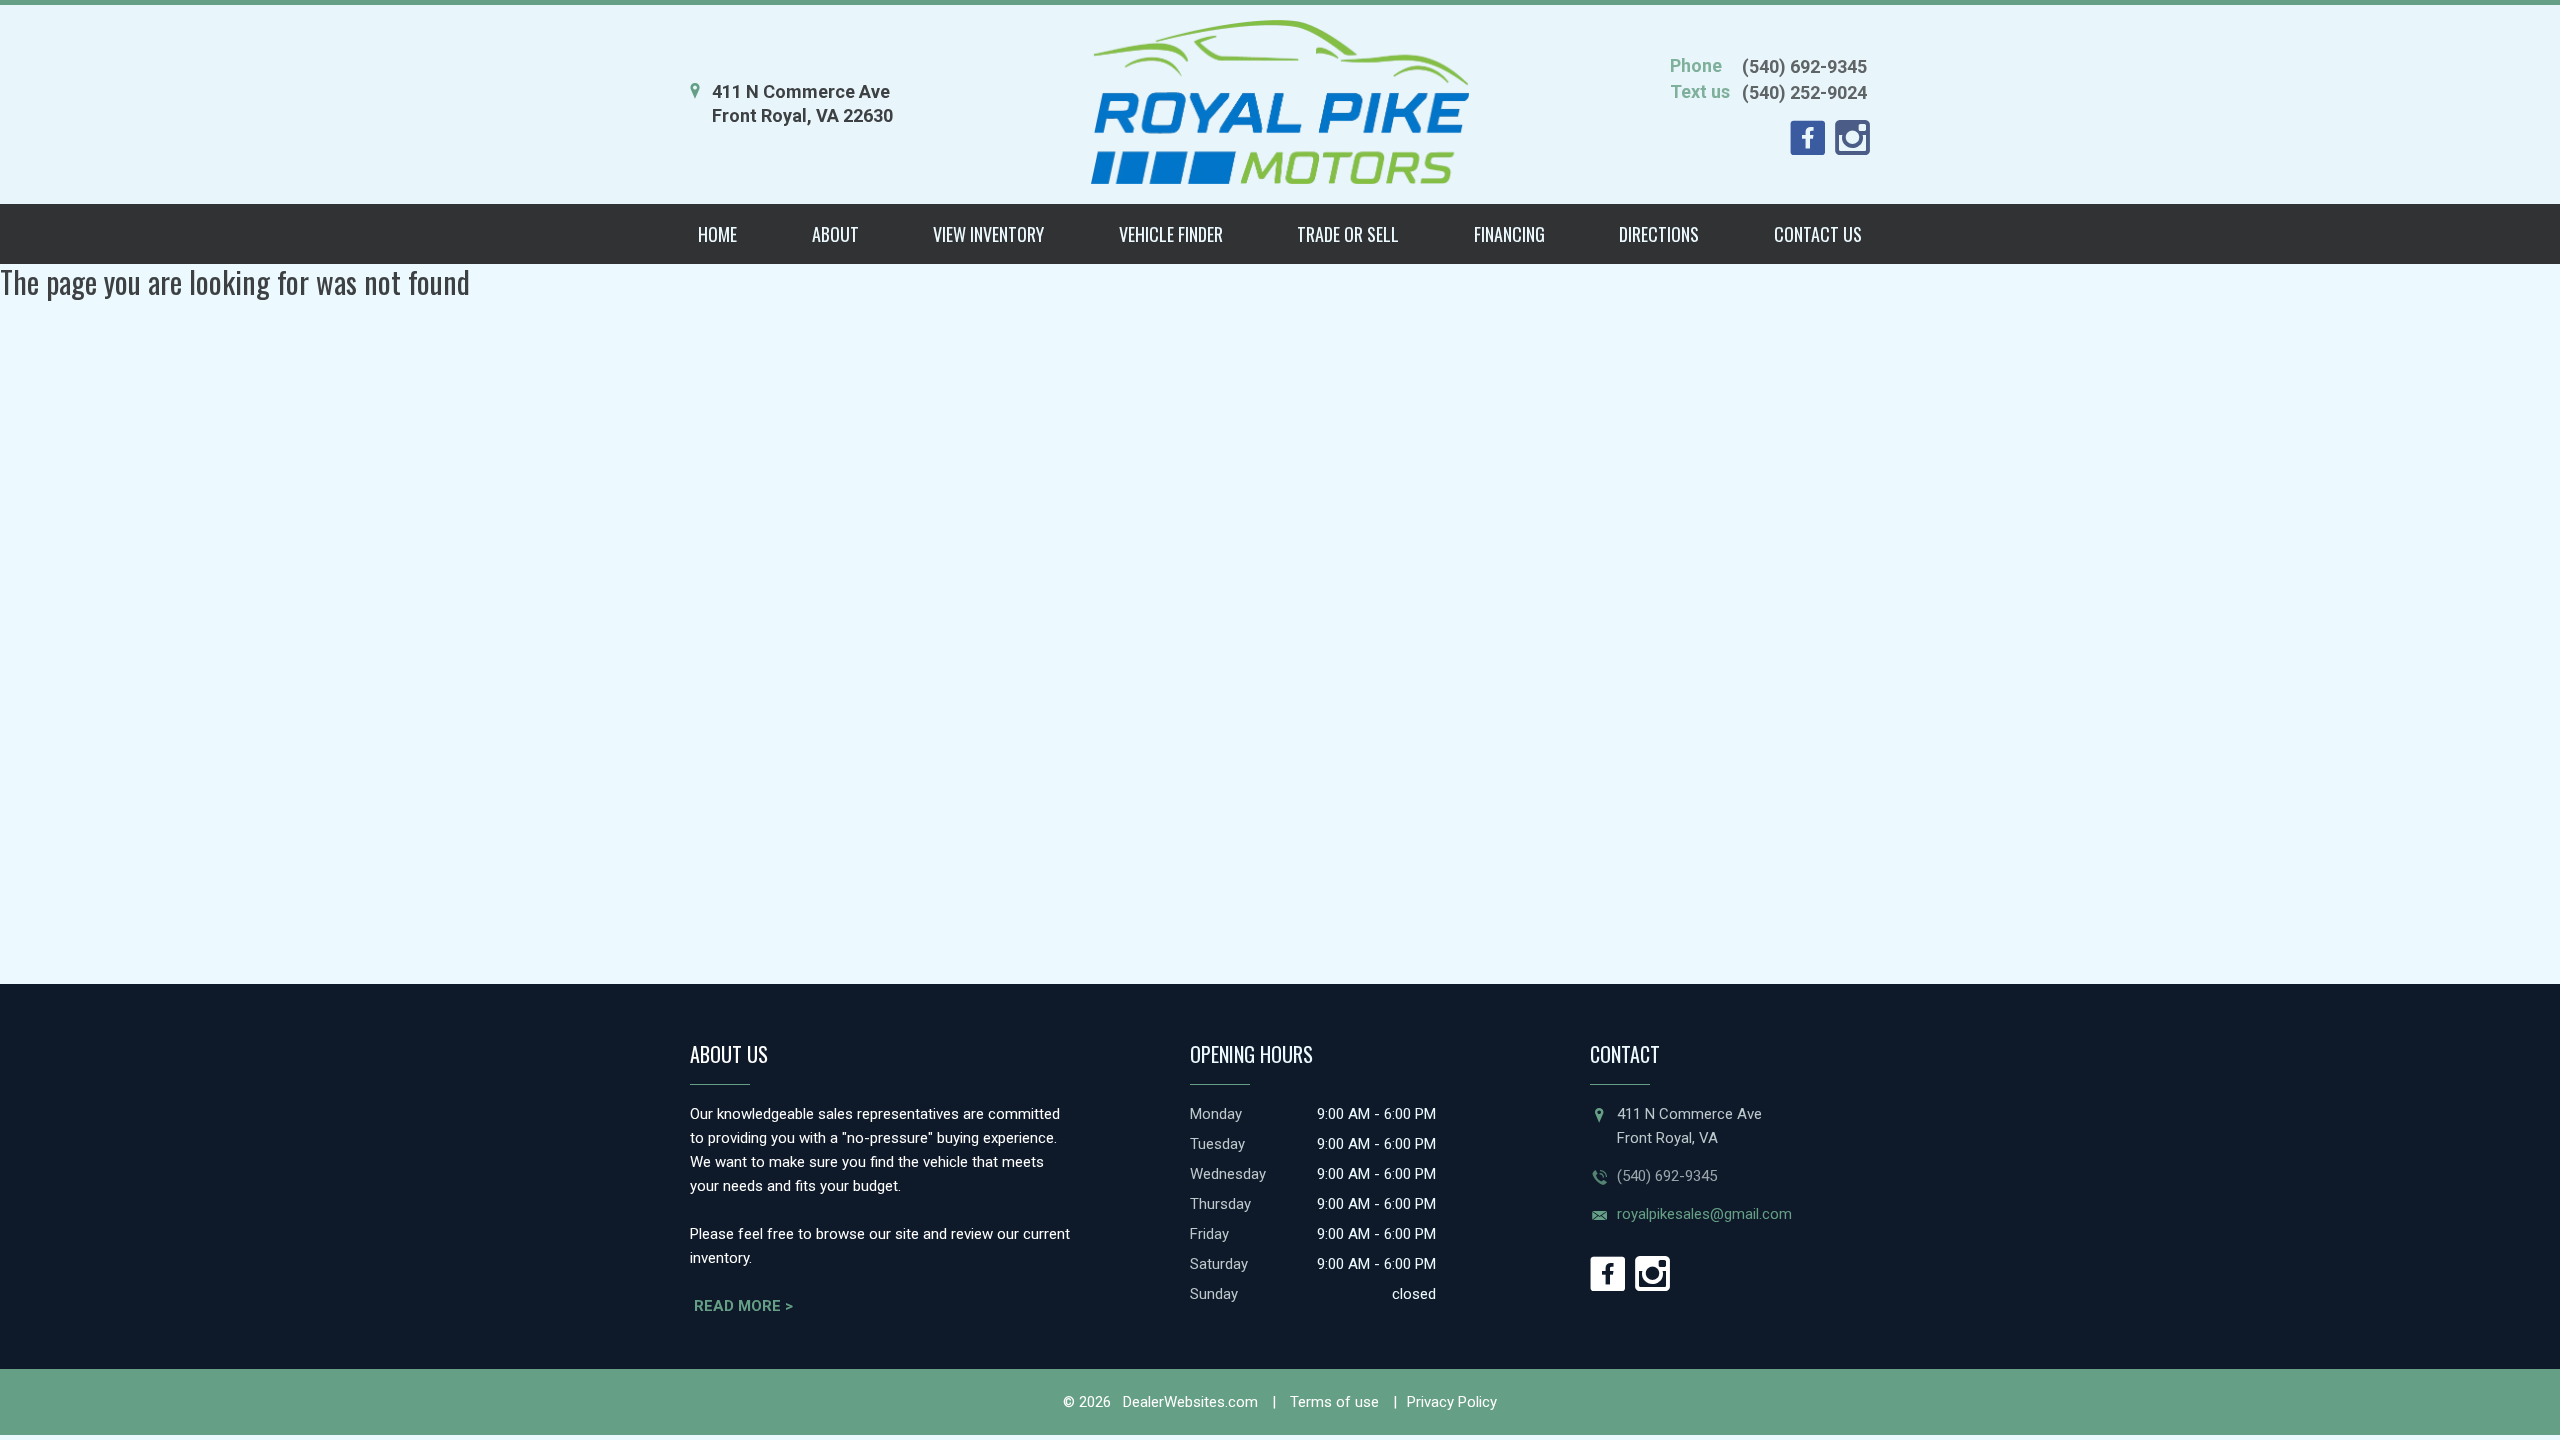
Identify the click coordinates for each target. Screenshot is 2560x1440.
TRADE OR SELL (1348, 234)
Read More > (743, 1306)
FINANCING (1509, 234)
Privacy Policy (1452, 1402)
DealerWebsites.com (1188, 1402)
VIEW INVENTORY (988, 234)
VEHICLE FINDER (1171, 234)
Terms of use (1332, 1402)
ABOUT (835, 234)
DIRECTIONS (1659, 234)
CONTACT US (1818, 234)
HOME (717, 234)
